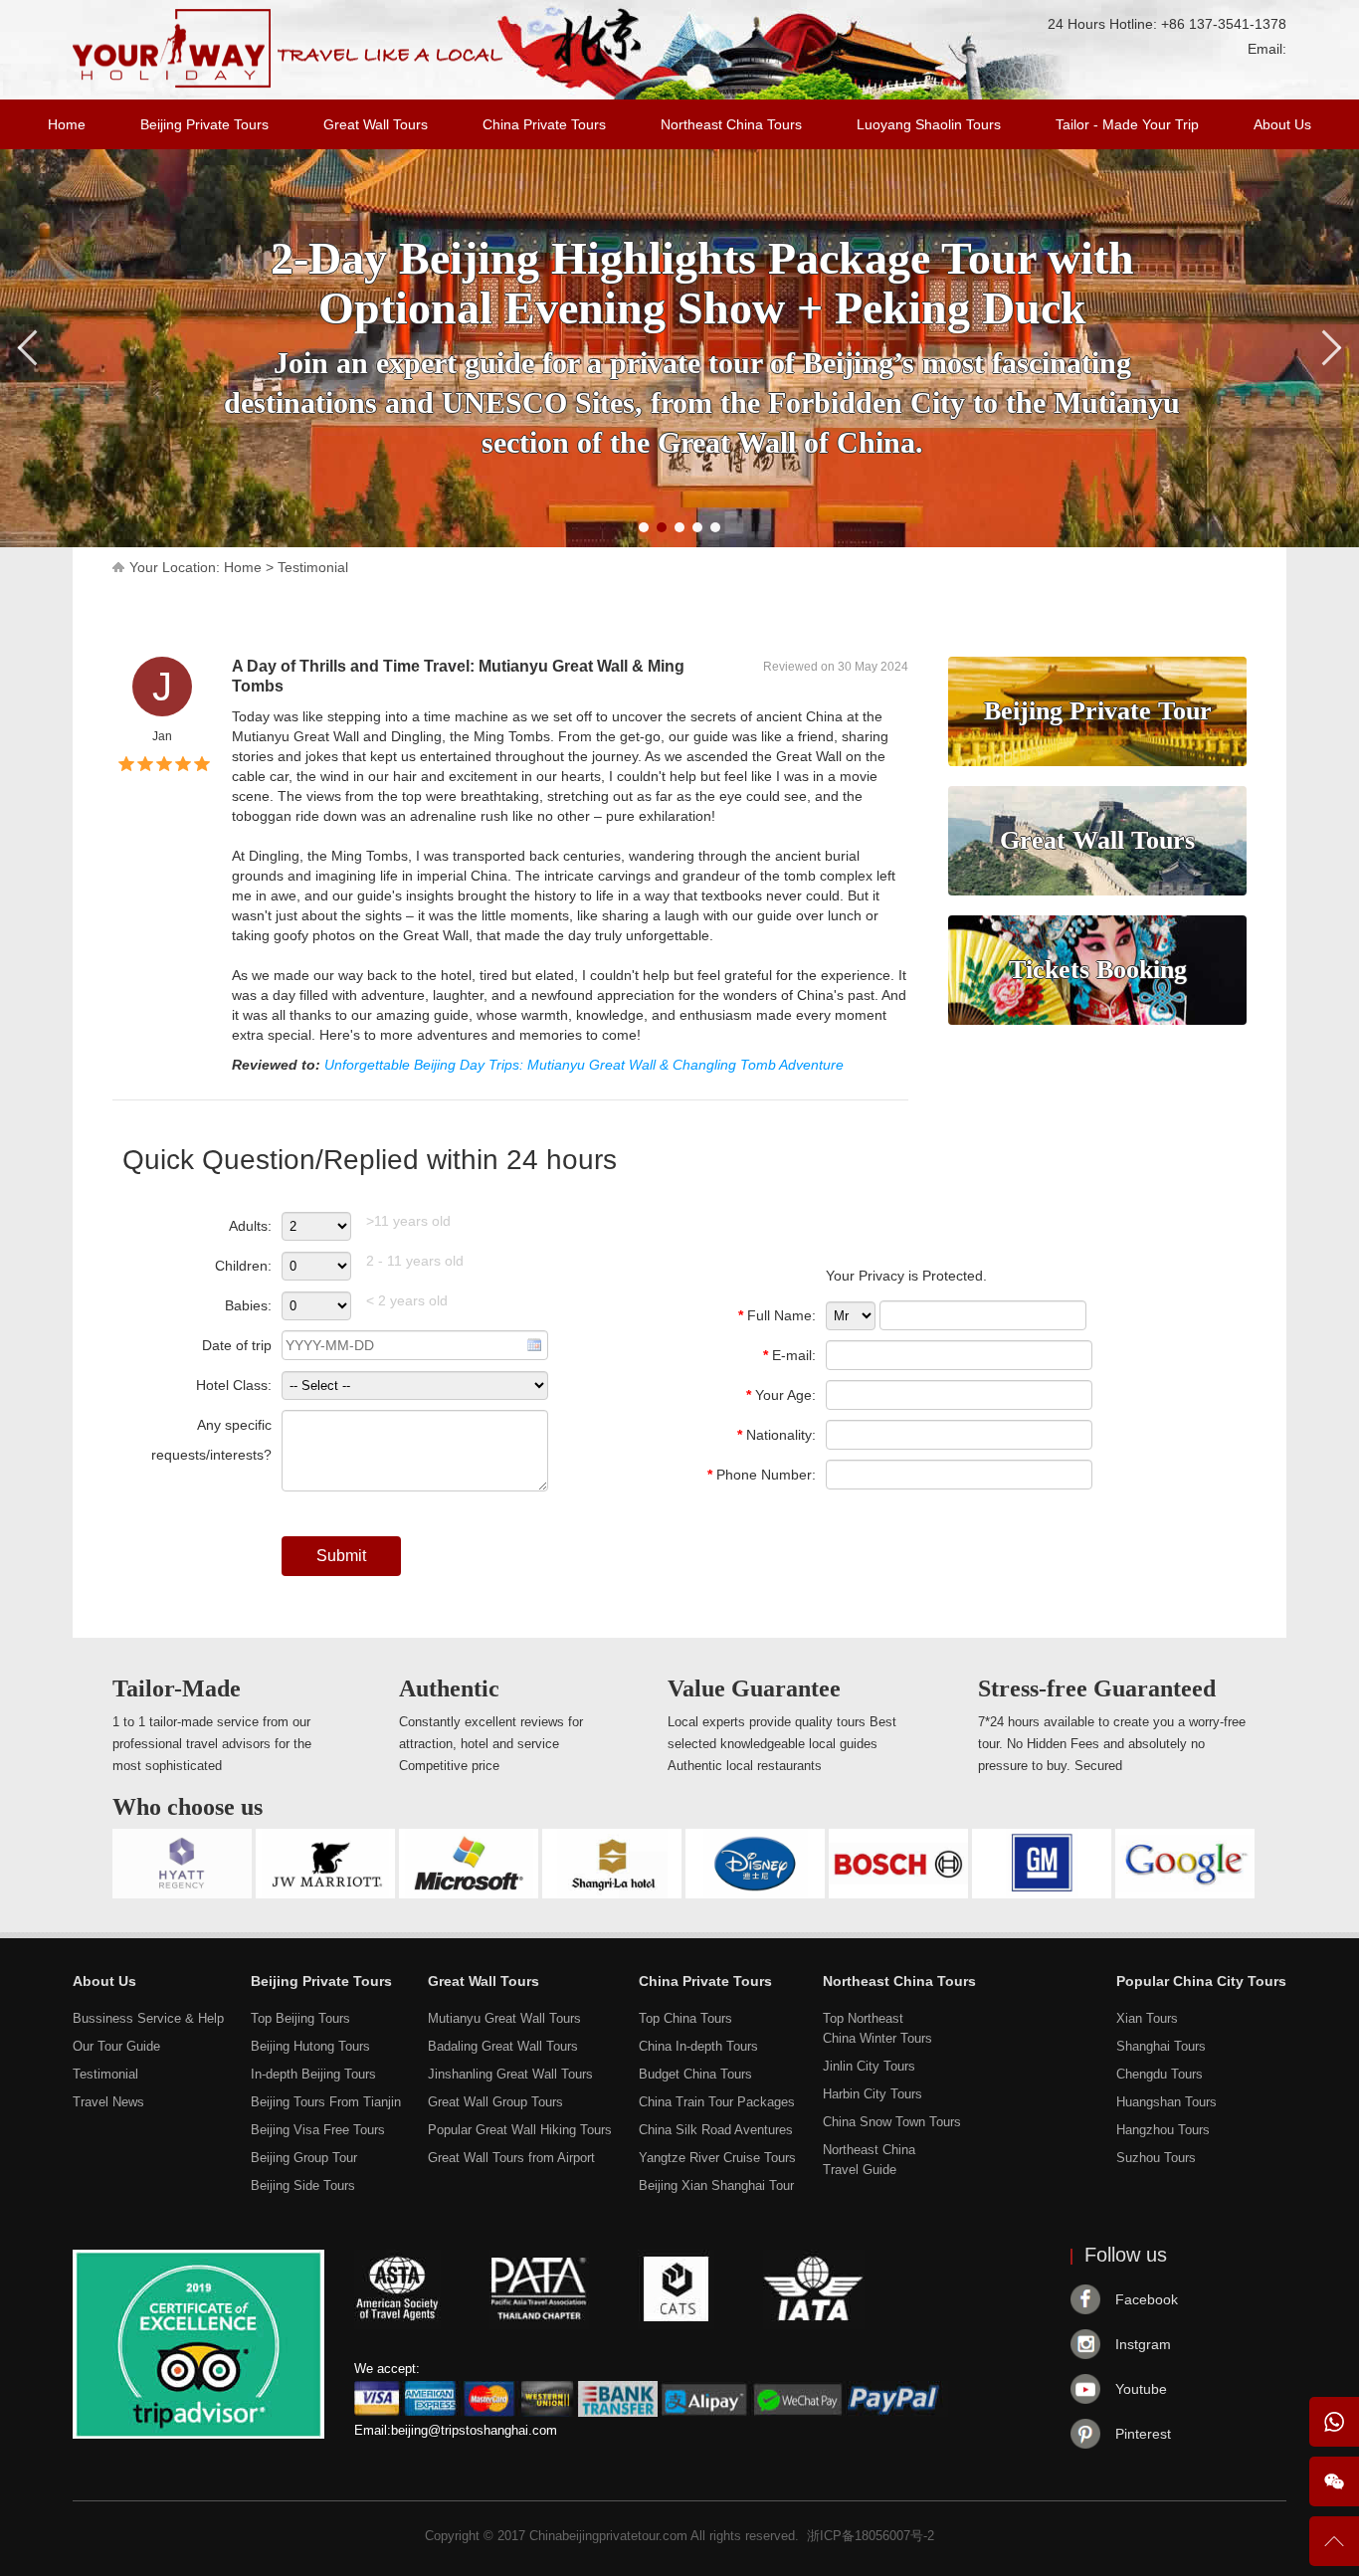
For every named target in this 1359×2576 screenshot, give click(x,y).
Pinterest (1143, 2434)
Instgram (1143, 2344)
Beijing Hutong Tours (310, 2046)
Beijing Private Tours (204, 124)
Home (67, 124)
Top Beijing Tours (300, 2018)
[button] (644, 527)
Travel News (108, 2102)
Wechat (1334, 2481)
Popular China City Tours (1201, 1981)
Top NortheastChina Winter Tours (877, 2028)
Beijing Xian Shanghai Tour (716, 2185)
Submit (341, 1556)
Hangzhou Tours (1163, 2130)
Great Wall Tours (376, 124)
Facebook (1147, 2299)
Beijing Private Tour (1098, 711)
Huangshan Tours (1166, 2102)
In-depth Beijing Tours (313, 2074)
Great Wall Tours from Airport (511, 2158)
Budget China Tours (695, 2074)
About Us (1282, 124)
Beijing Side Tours (303, 2185)
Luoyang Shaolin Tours (929, 124)
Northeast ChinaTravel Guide (869, 2160)
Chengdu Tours (1160, 2074)
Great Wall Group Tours (495, 2102)
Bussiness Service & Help (148, 2018)
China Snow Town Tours (892, 2122)
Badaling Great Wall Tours (503, 2046)
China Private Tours (544, 124)
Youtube (1141, 2389)
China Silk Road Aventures (716, 2130)
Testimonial (313, 567)
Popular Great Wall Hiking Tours (520, 2130)
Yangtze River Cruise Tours (717, 2158)
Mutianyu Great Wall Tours (504, 2018)
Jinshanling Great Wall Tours (510, 2074)
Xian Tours (1147, 2018)
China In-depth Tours (698, 2046)
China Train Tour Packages (717, 2102)
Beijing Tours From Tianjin (326, 2102)
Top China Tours (685, 2018)
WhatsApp (1334, 2422)
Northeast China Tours (731, 124)
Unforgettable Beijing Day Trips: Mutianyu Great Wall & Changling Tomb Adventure (584, 1065)
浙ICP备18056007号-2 (871, 2536)
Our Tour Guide (116, 2046)
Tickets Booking (1098, 970)
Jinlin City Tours (869, 2066)
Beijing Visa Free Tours (318, 2130)
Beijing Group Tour (304, 2158)
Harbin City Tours (873, 2094)
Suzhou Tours (1156, 2158)
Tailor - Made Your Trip (1127, 124)
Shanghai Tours (1161, 2046)
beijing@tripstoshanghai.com (474, 2430)
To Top (1334, 2550)
